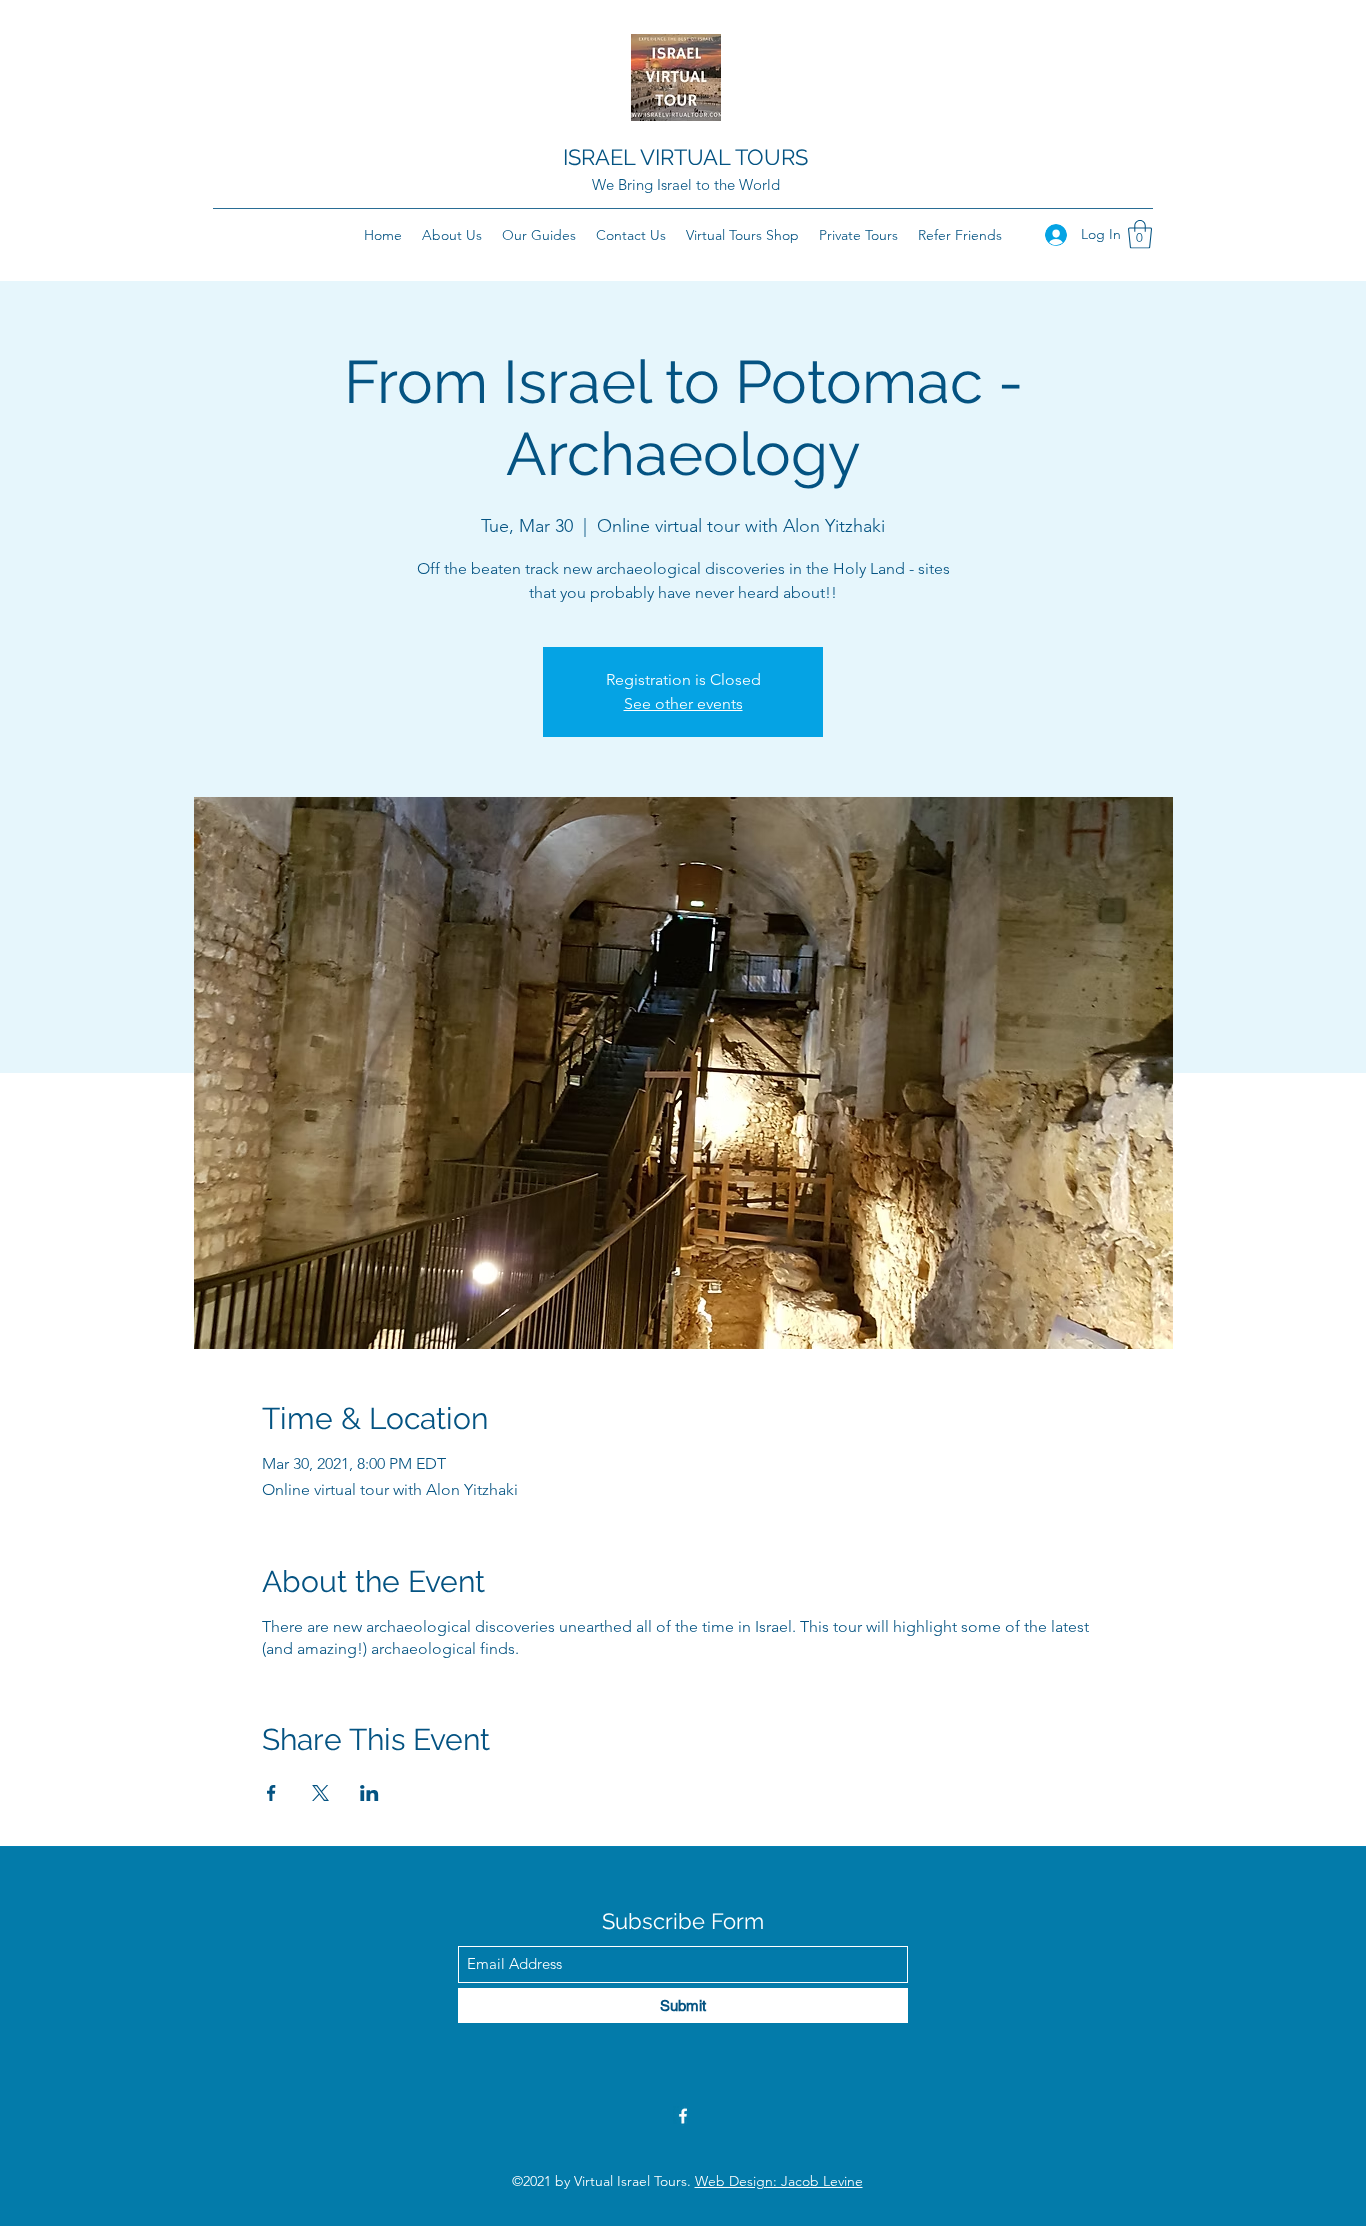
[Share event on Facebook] (271, 1793)
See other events (683, 703)
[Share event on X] (320, 1793)
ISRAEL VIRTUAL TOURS (685, 157)
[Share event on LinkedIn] (369, 1793)
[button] (1140, 234)
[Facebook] (683, 2116)
